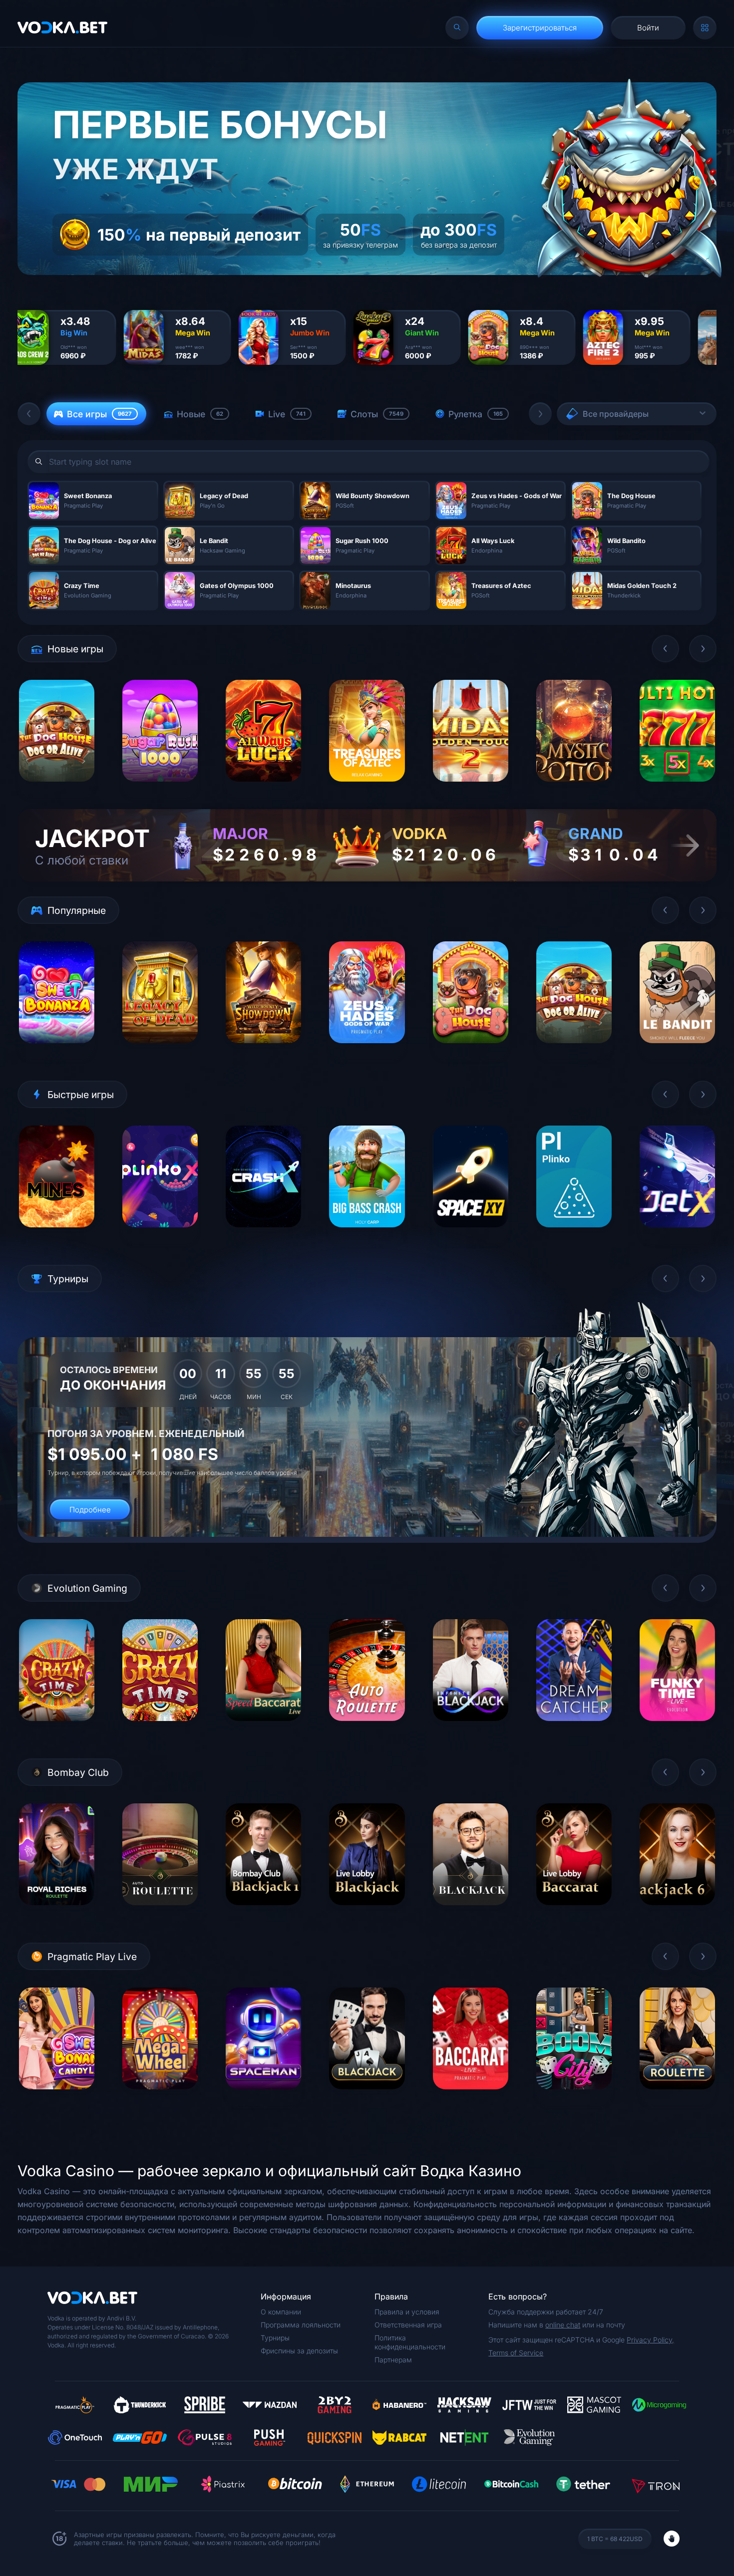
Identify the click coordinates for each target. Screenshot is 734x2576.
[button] (29, 414)
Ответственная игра (408, 2325)
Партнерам (393, 2360)
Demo (57, 789)
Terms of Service (516, 2353)
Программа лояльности (301, 2325)
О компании (281, 2312)
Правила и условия (407, 2312)
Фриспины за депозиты (299, 2351)
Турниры (275, 2338)
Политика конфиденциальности (410, 2342)
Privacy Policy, (650, 2340)
